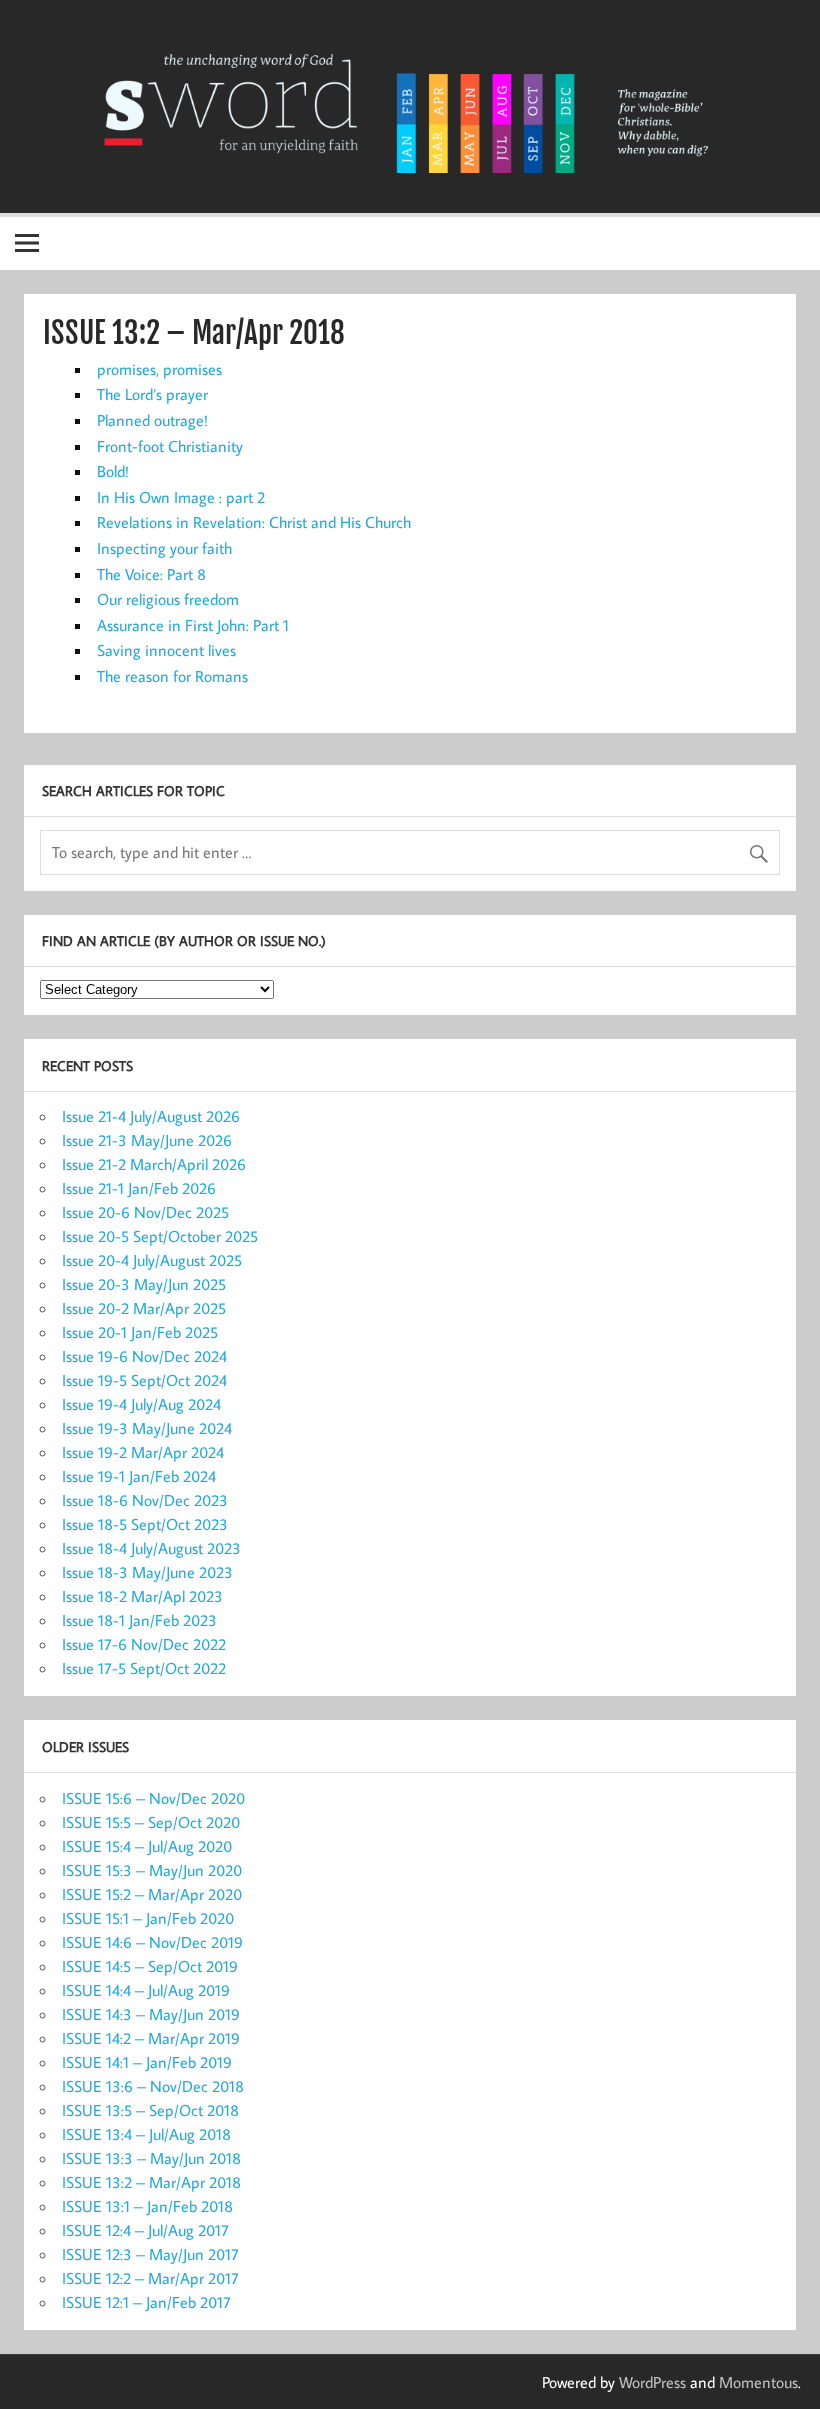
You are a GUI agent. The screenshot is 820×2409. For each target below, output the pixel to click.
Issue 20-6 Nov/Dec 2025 (145, 1212)
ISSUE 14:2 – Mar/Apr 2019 (151, 2038)
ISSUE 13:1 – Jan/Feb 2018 (147, 2206)
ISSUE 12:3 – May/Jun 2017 (150, 2254)
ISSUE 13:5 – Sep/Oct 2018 (150, 2110)
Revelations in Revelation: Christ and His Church (254, 522)
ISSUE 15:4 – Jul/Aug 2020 (147, 1846)
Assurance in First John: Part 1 (193, 625)
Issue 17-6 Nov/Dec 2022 (144, 1644)
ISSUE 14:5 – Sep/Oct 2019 (150, 1966)
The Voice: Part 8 (151, 574)
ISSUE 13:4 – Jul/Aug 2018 (146, 2134)
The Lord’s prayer (152, 394)
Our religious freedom (168, 599)
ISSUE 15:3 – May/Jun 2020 (152, 1870)
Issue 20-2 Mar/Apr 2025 (144, 1308)
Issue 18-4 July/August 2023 (151, 1548)
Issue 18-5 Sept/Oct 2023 (145, 1524)
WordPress (652, 2382)
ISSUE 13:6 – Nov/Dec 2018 (153, 2086)
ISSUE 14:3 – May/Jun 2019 (151, 2014)
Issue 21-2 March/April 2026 (154, 1164)
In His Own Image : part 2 (181, 497)
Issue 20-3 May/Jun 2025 (144, 1284)
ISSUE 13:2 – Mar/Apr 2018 (151, 2182)
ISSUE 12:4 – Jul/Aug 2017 (145, 2230)
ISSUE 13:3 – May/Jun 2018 (151, 2158)
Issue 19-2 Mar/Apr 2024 (143, 1452)
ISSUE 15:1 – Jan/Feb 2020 (148, 1918)
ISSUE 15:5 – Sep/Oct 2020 (151, 1822)
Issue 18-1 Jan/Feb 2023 (139, 1620)
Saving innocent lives (166, 650)
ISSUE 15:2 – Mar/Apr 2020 (152, 1894)
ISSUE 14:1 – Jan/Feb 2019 (147, 2062)
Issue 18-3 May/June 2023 (147, 1572)
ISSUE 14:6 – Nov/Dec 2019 (152, 1942)
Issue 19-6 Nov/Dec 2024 (144, 1356)
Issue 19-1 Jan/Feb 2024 (139, 1476)
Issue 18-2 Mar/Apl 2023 (142, 1596)
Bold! (113, 471)
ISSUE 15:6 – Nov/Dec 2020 (153, 1798)
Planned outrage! (152, 420)
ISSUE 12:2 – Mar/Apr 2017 (150, 2278)
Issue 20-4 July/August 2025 (152, 1260)
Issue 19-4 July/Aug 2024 (141, 1404)
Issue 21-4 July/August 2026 (151, 1116)
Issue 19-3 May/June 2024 (147, 1428)
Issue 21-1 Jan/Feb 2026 (139, 1188)
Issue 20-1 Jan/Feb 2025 (140, 1332)
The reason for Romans (172, 676)
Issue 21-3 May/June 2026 (147, 1140)
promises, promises (159, 369)
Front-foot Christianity (170, 446)
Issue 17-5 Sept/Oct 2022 (144, 1668)
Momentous (758, 2382)
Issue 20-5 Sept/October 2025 (160, 1236)
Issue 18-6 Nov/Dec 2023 (145, 1500)
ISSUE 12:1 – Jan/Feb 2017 (146, 2302)
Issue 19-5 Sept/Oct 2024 (144, 1380)
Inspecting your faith (164, 548)
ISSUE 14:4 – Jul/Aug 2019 (146, 1990)
